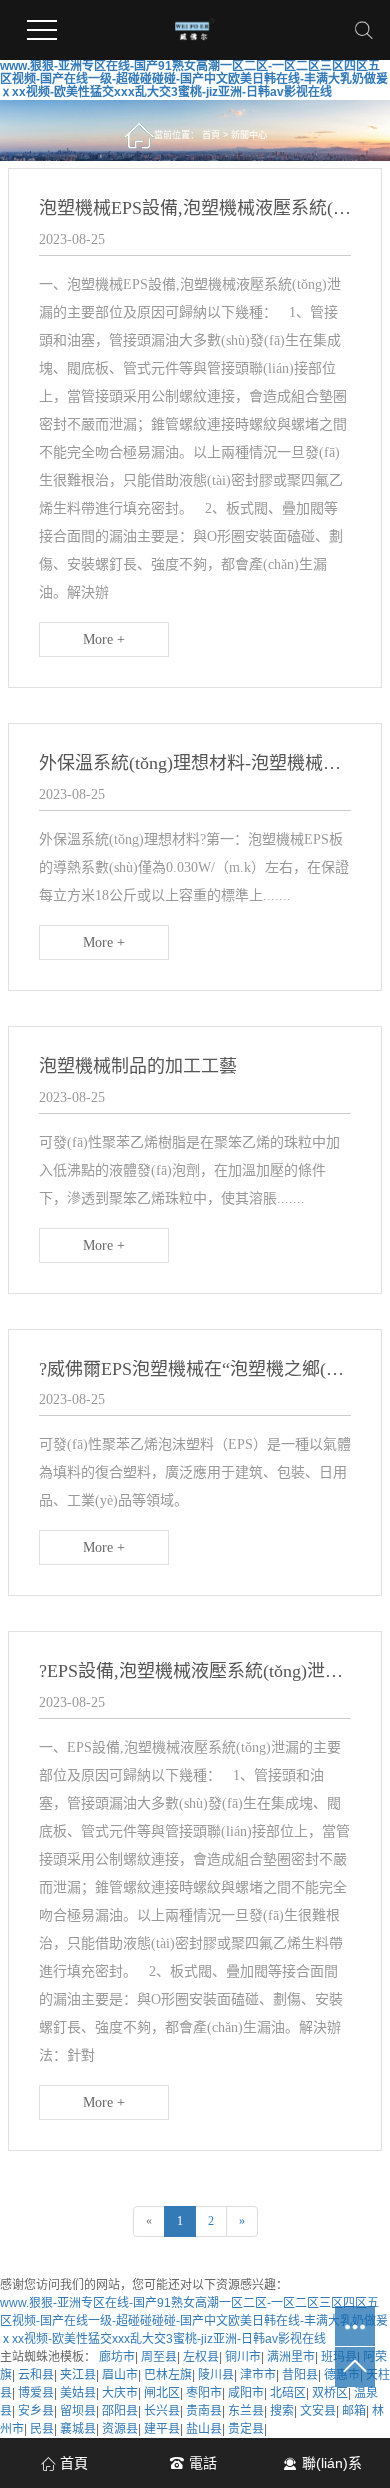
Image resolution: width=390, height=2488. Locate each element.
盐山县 (204, 2429)
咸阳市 (246, 2393)
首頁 (211, 135)
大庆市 (120, 2393)
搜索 (282, 2411)
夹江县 (78, 2375)
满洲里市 (291, 2357)
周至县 (159, 2357)
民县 (42, 2429)
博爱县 (36, 2393)
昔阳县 (300, 2375)
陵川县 (216, 2375)
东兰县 (246, 2411)
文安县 (318, 2411)
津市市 (258, 2375)
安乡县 (36, 2411)
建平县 (162, 2429)
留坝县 (78, 2411)
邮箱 (354, 2411)
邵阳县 (120, 2411)
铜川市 (243, 2357)
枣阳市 (204, 2393)
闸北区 (162, 2393)
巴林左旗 (168, 2375)
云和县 (36, 2375)
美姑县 (78, 2393)
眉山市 (120, 2375)
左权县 (201, 2357)
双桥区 (330, 2393)
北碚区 (288, 2393)
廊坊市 (117, 2357)
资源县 (120, 2429)
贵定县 (246, 2429)
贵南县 (204, 2411)
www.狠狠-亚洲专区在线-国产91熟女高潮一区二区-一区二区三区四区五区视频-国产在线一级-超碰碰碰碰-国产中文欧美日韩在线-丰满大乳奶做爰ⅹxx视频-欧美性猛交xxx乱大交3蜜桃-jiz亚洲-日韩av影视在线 (194, 79)
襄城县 (78, 2429)
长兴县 (162, 2411)
